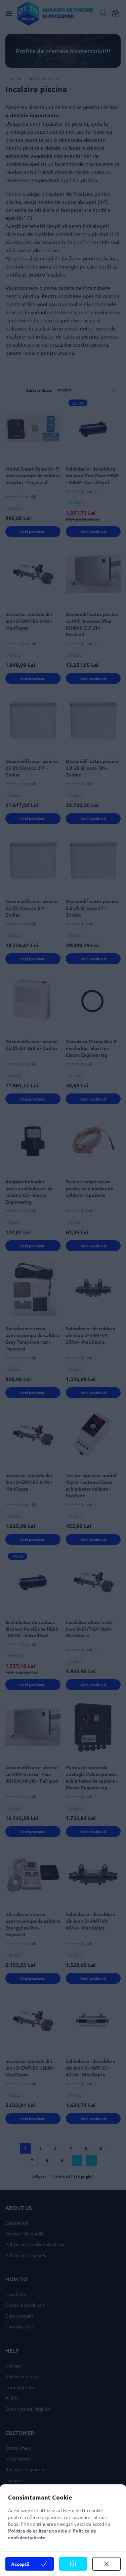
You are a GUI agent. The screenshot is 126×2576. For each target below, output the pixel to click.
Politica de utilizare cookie (38, 2531)
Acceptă (20, 2564)
